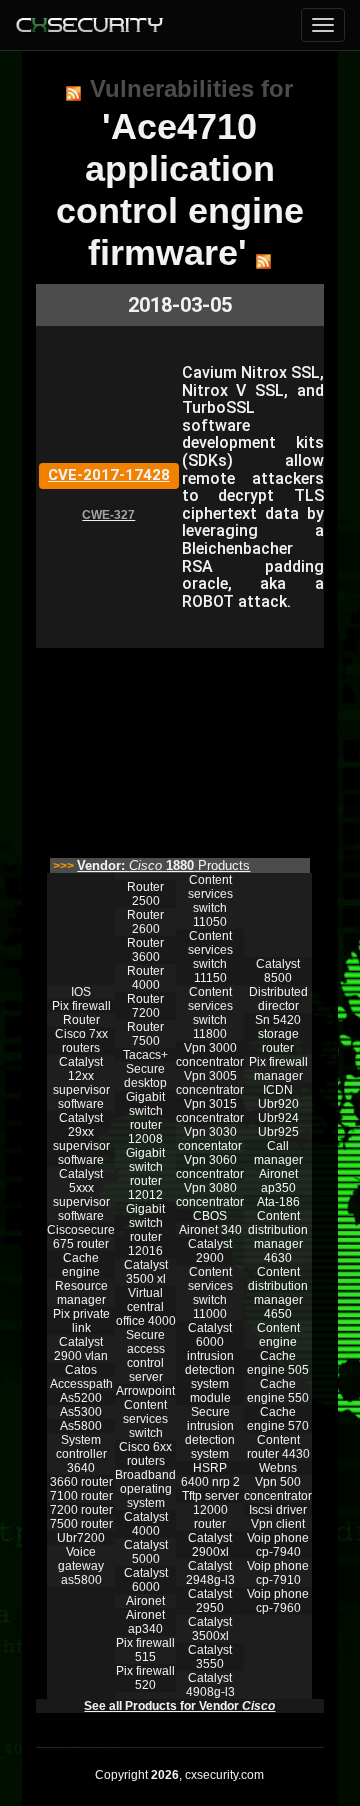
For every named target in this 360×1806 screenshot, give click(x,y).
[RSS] (73, 93)
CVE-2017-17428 (109, 475)
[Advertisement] (180, 748)
